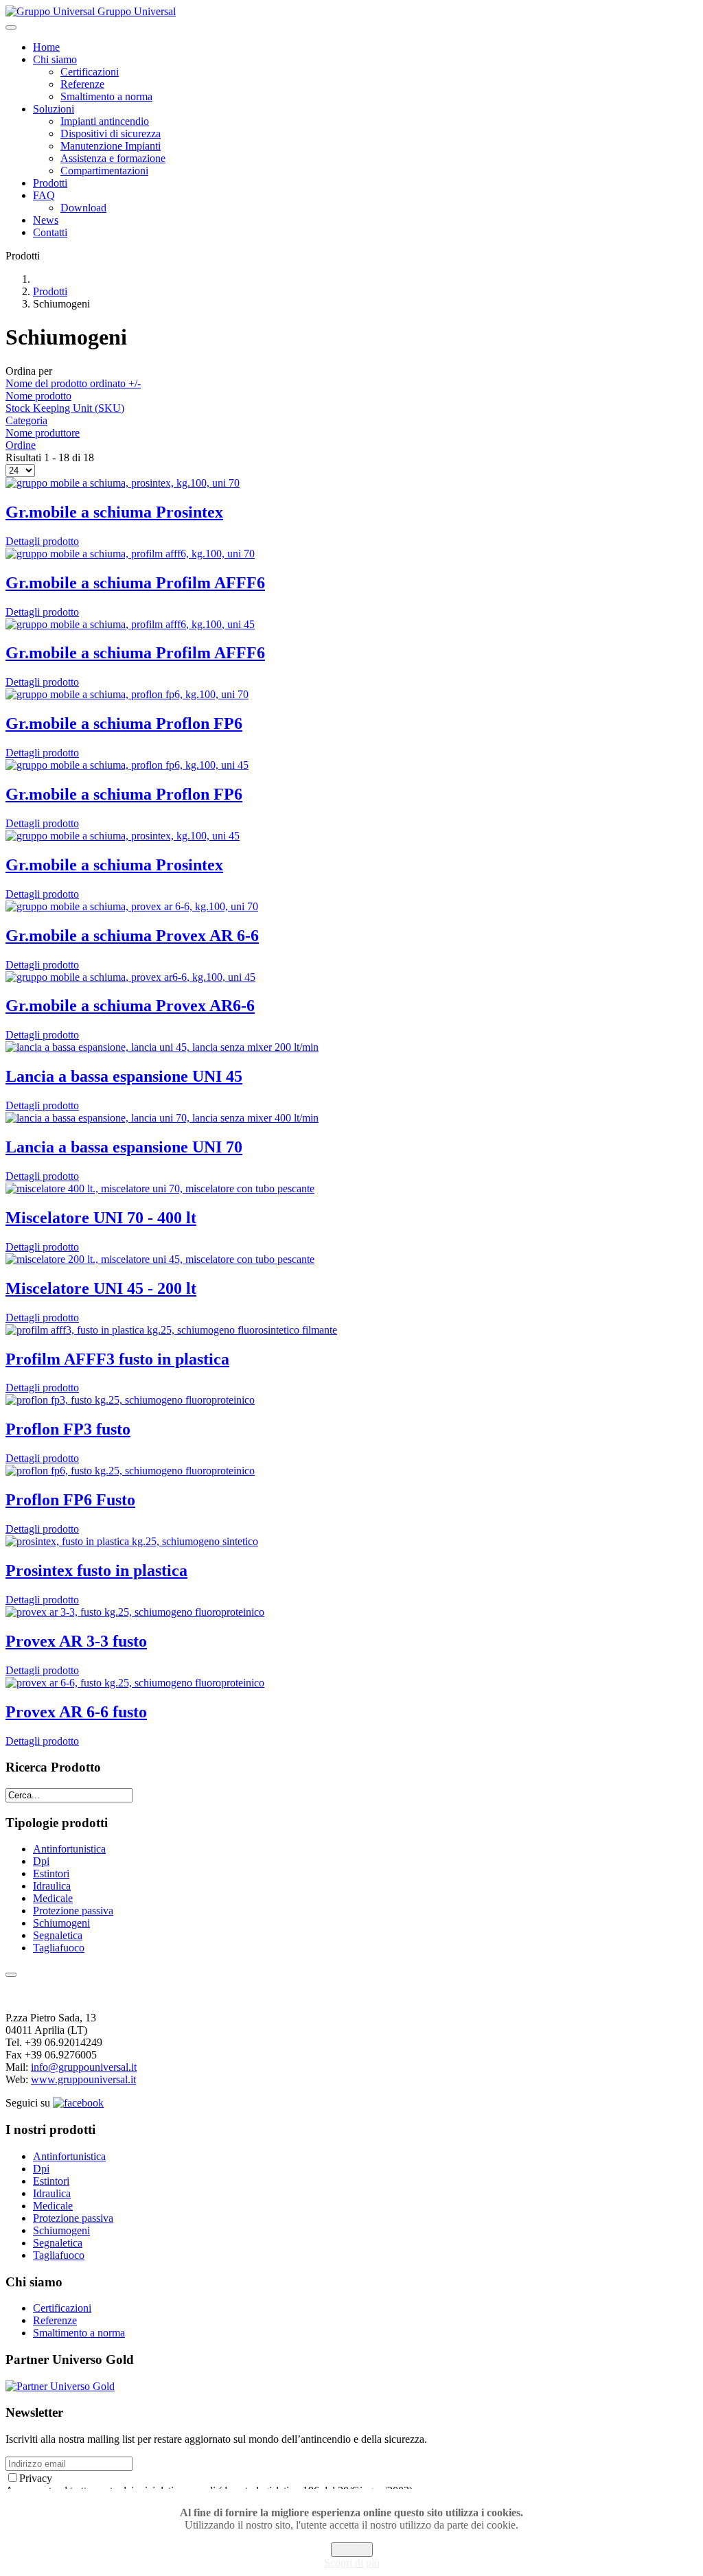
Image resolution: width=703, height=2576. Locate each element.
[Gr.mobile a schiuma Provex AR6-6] (130, 977)
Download (83, 208)
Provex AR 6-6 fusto (76, 1712)
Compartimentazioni (104, 171)
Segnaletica (58, 1935)
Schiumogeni (61, 1923)
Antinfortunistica (69, 1849)
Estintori (51, 1873)
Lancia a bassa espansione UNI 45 (124, 1076)
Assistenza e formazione (113, 158)
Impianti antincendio (105, 121)
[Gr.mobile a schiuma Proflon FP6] (127, 694)
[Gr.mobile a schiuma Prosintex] (123, 483)
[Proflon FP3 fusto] (130, 1400)
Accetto (352, 2550)
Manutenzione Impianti (111, 146)
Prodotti (50, 183)
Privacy (36, 2478)
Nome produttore (43, 433)
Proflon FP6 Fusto (70, 1500)
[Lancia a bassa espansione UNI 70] (162, 1118)
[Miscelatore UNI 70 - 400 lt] (160, 1188)
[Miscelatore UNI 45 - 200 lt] (160, 1259)
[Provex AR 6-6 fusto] (135, 1683)
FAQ (44, 195)
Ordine (21, 445)
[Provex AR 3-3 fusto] (135, 1612)
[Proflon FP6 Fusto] (130, 1471)
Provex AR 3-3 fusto (76, 1641)
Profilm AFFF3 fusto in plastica (117, 1359)
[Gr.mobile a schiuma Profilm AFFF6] (130, 554)
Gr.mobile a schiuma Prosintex (114, 512)
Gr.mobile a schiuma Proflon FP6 (124, 723)
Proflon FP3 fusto (68, 1429)
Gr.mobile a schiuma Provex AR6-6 (130, 1006)
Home (46, 47)
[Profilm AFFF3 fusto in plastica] (171, 1330)
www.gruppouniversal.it (83, 2079)
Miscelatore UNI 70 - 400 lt (101, 1218)
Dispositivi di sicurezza (111, 134)
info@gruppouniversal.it (84, 2067)
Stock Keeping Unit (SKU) (65, 408)
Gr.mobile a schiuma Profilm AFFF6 (135, 583)
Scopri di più (352, 2563)
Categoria (26, 420)
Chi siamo (55, 59)
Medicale (53, 1898)
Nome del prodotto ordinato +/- (73, 383)
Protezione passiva (73, 1911)
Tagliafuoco (59, 1948)
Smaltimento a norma (106, 96)
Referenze (82, 84)
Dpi (41, 1861)
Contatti (50, 232)
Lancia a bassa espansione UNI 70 (124, 1147)
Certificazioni (90, 72)
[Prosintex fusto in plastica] (132, 1541)
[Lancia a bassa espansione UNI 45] (162, 1047)
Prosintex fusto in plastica (96, 1570)
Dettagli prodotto (42, 541)
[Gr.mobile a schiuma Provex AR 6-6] (132, 906)
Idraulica (52, 1886)
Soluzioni (54, 109)
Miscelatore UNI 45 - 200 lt (101, 1288)
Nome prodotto (38, 396)
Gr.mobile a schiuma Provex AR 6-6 (132, 936)
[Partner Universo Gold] (60, 2386)
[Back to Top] (11, 1975)
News (46, 220)
